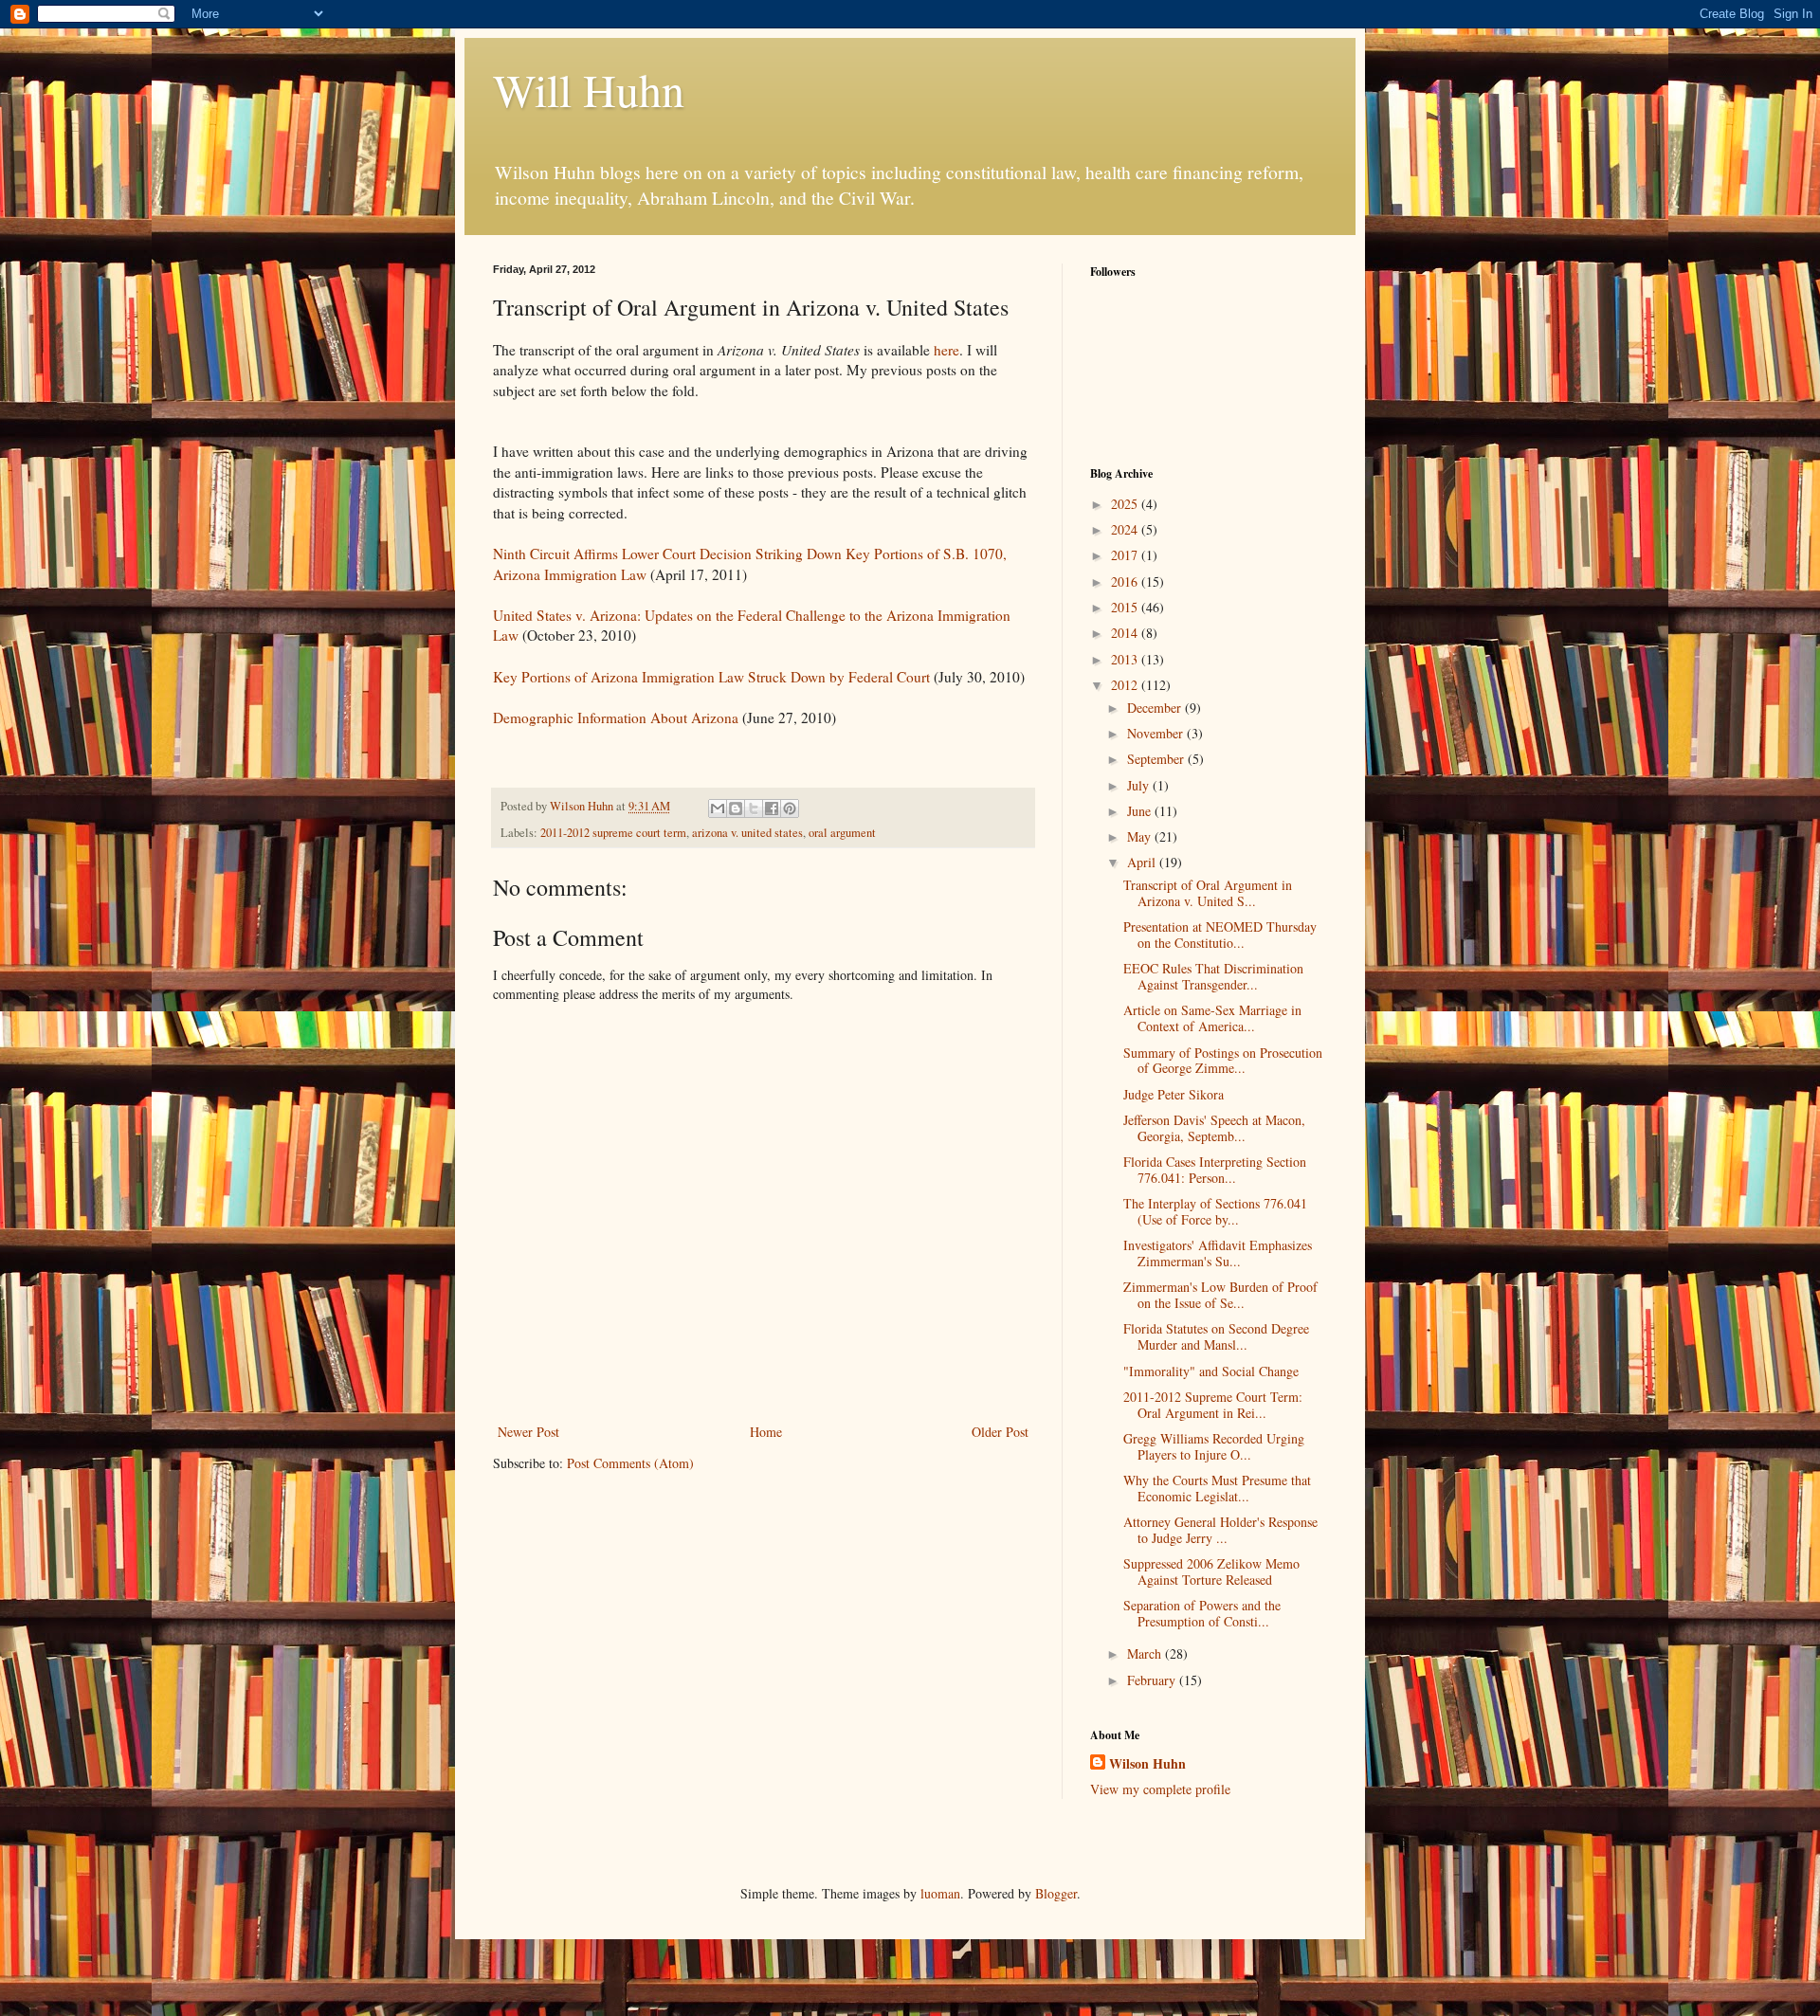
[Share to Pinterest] (790, 808)
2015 (1126, 607)
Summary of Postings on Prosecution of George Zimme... (1223, 1061)
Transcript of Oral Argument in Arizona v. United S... (1208, 893)
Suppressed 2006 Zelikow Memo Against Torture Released (1211, 1571)
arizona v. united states (747, 833)
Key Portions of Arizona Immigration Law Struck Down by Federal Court (711, 677)
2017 (1126, 555)
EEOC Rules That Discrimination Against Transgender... (1213, 976)
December (1156, 708)
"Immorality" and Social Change (1211, 1371)
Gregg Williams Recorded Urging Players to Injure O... (1214, 1446)
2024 (1126, 529)
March (1146, 1653)
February (1153, 1680)
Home (766, 1432)
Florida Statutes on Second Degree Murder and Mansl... (1216, 1336)
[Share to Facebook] (772, 808)
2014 (1126, 633)
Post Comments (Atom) (630, 1463)
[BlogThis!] (736, 808)
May (1141, 836)
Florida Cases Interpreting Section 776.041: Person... (1215, 1170)
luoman (940, 1893)
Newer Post (528, 1432)
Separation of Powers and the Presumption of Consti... (1202, 1613)
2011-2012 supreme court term (613, 833)
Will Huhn (589, 89)
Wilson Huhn (1147, 1764)
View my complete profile (1160, 1789)
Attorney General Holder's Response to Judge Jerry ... (1220, 1530)
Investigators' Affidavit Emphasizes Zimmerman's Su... (1218, 1253)
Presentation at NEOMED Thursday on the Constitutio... (1220, 935)
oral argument (842, 833)
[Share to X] (754, 808)
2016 (1126, 581)
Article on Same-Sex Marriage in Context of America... (1212, 1018)
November (1157, 733)
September (1157, 759)
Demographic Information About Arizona (616, 717)
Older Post (1000, 1432)
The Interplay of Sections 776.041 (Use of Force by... (1215, 1211)
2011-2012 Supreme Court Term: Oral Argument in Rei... (1213, 1405)
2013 (1126, 659)
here (946, 350)
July (1140, 785)
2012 (1126, 685)
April (1143, 862)
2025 (1126, 504)
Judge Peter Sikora (1174, 1094)
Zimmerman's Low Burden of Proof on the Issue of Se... (1220, 1295)
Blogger (1056, 1893)
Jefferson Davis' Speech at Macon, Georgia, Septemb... (1214, 1128)
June (1141, 811)
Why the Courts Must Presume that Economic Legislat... (1217, 1488)
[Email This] (718, 808)
